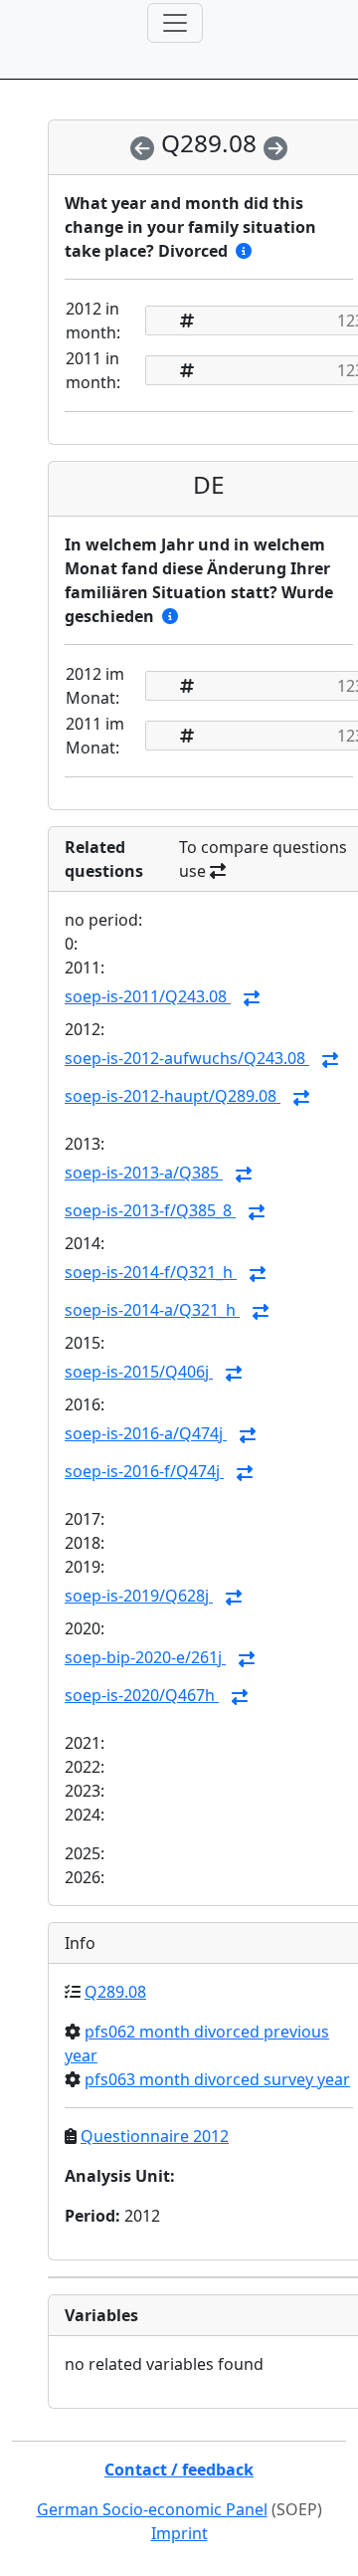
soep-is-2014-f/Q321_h (151, 1272)
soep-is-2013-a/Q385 (144, 1173)
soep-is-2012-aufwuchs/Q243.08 (187, 1058)
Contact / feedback (179, 2469)
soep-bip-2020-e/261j (145, 1657)
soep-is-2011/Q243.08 (148, 996)
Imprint (179, 2533)
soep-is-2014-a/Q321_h (152, 1310)
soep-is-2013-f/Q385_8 (150, 1210)
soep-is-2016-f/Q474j (144, 1471)
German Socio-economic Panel (152, 2509)
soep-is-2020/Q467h (142, 1695)
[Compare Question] (252, 998)
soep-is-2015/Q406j (139, 1372)
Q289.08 (115, 1992)
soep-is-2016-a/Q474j (146, 1433)
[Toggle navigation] (175, 23)
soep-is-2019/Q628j (139, 1596)
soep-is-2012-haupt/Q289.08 (173, 1096)
